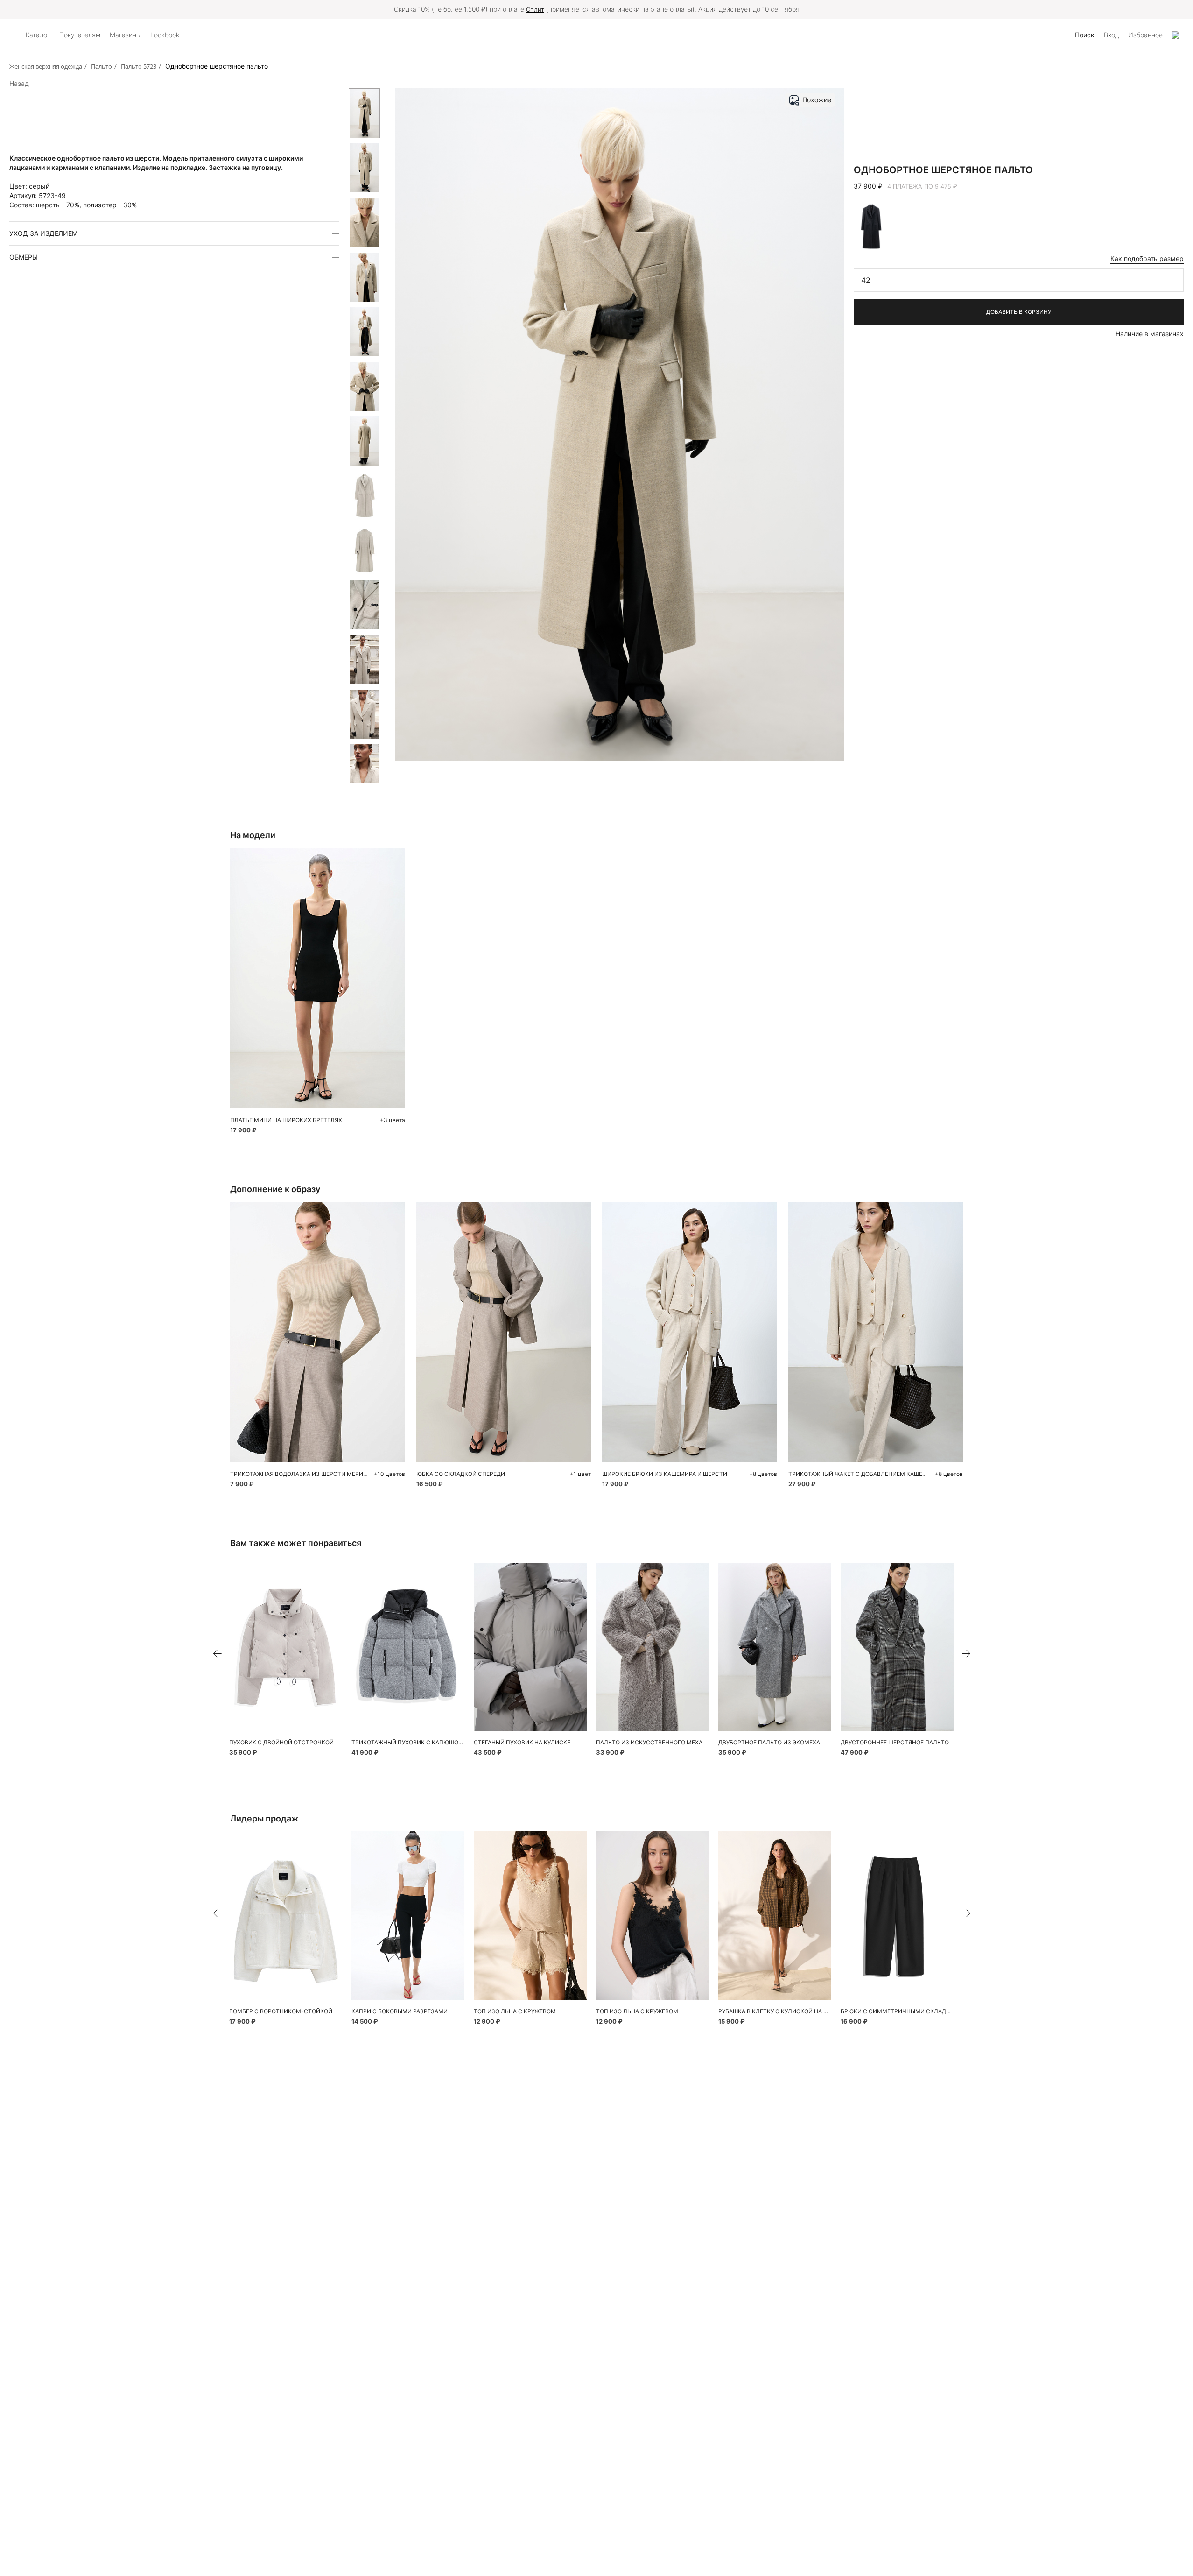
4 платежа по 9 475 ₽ (922, 186)
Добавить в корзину (1019, 312)
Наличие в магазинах (1150, 334)
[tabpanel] (286, 1647)
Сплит (535, 9)
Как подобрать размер (1147, 258)
